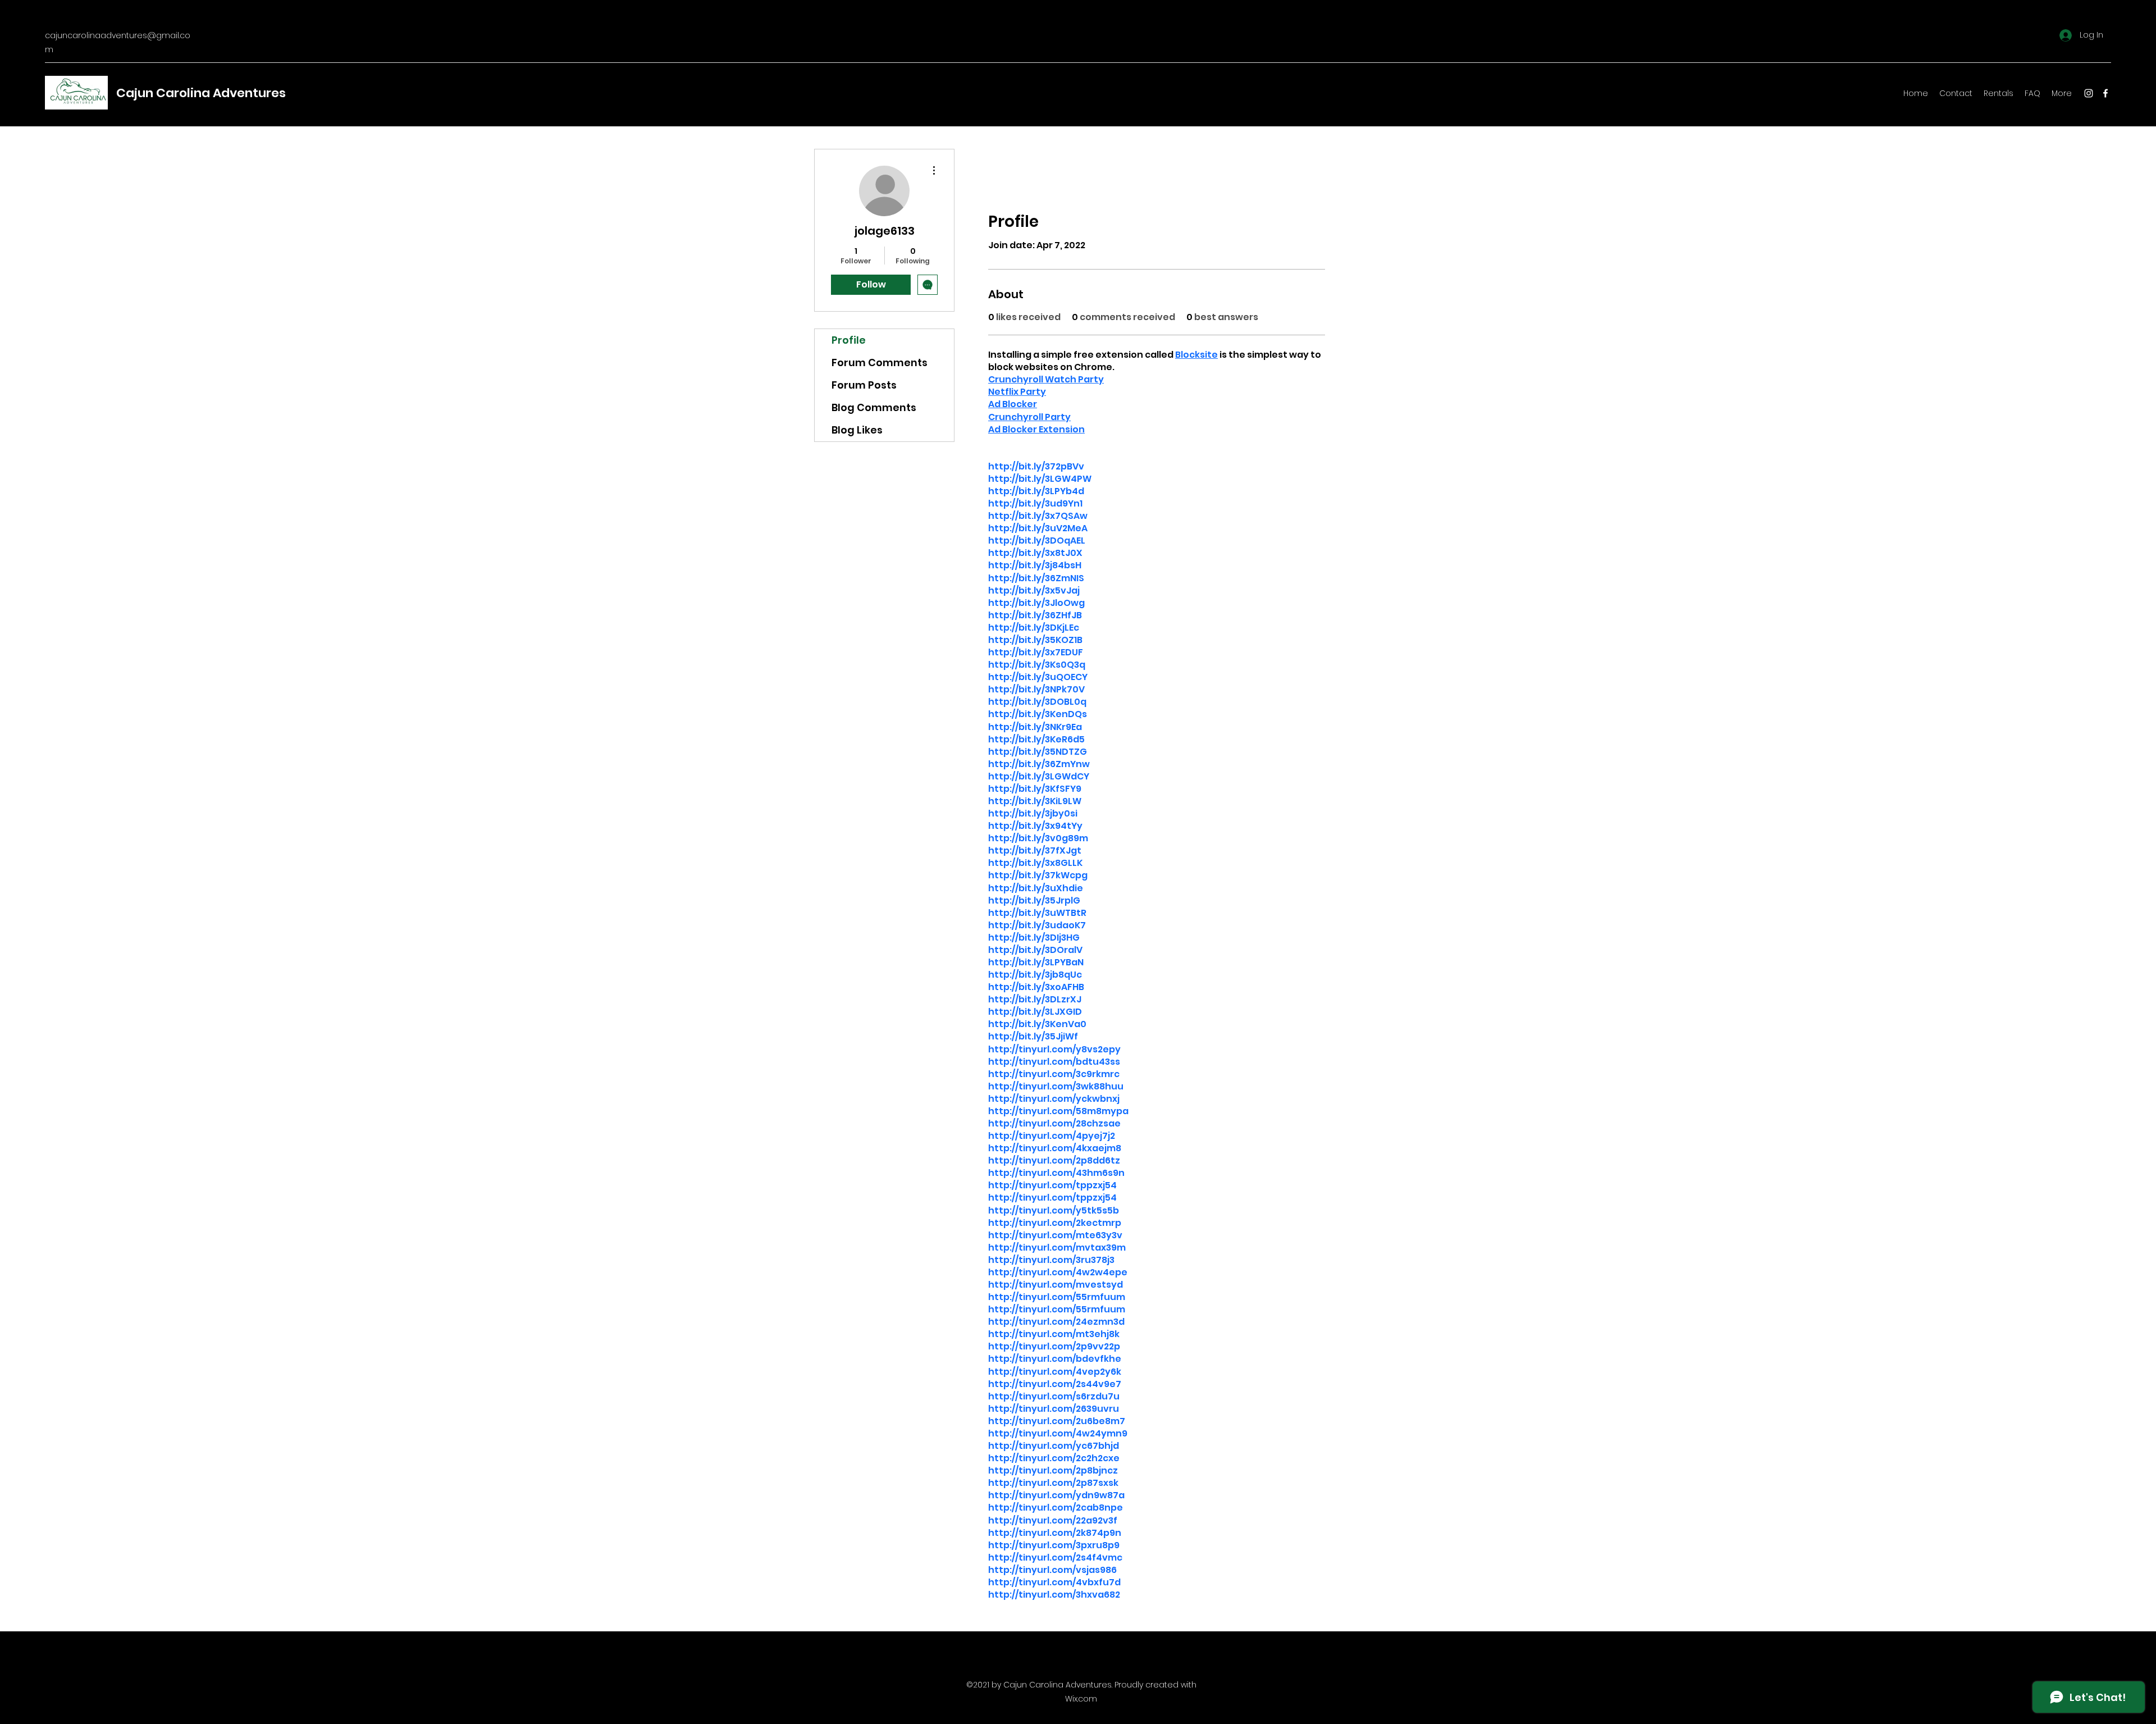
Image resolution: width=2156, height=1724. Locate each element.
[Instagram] (2089, 93)
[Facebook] (2105, 93)
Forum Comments (880, 362)
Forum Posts (864, 385)
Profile (849, 340)
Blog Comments (874, 407)
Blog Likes (857, 430)
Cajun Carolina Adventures (201, 93)
